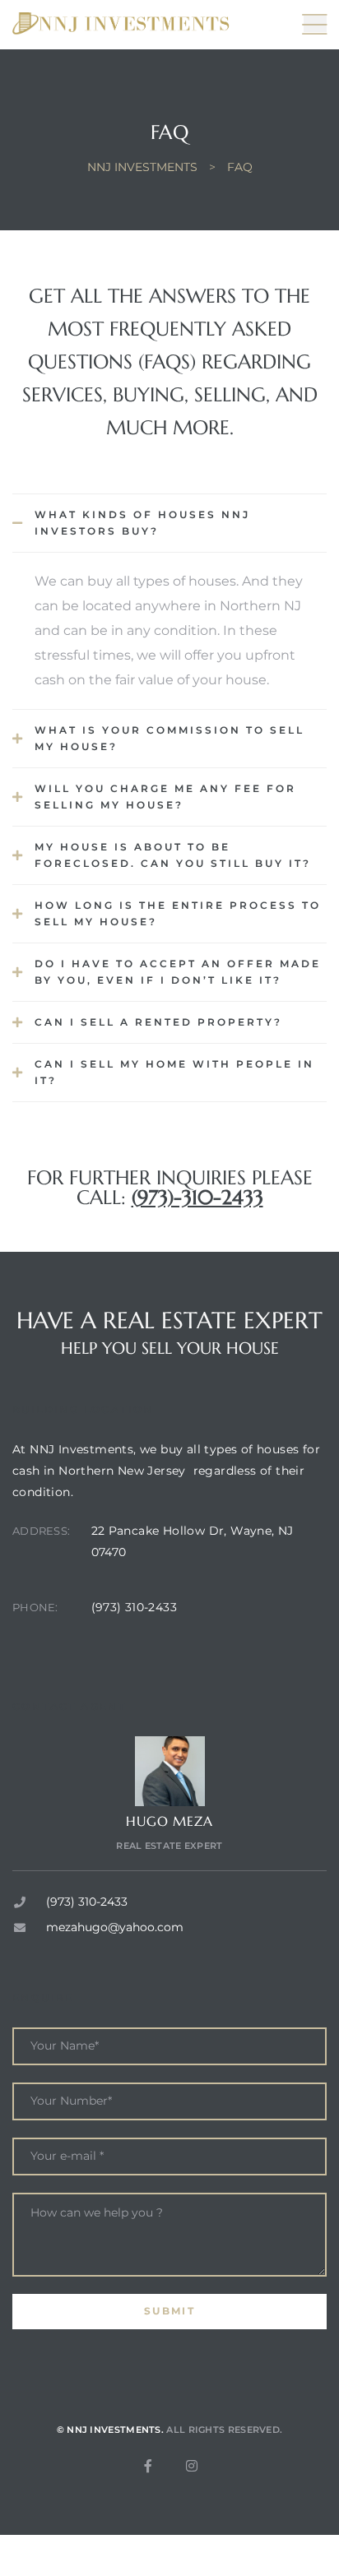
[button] (169, 523)
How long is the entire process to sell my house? (178, 913)
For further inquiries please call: (170, 1188)
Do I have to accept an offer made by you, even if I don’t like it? (178, 972)
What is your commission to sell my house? (169, 738)
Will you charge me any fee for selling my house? (165, 797)
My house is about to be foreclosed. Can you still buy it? (173, 855)
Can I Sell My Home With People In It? (174, 1072)
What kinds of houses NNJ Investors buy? (142, 523)
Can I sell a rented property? (158, 1022)
